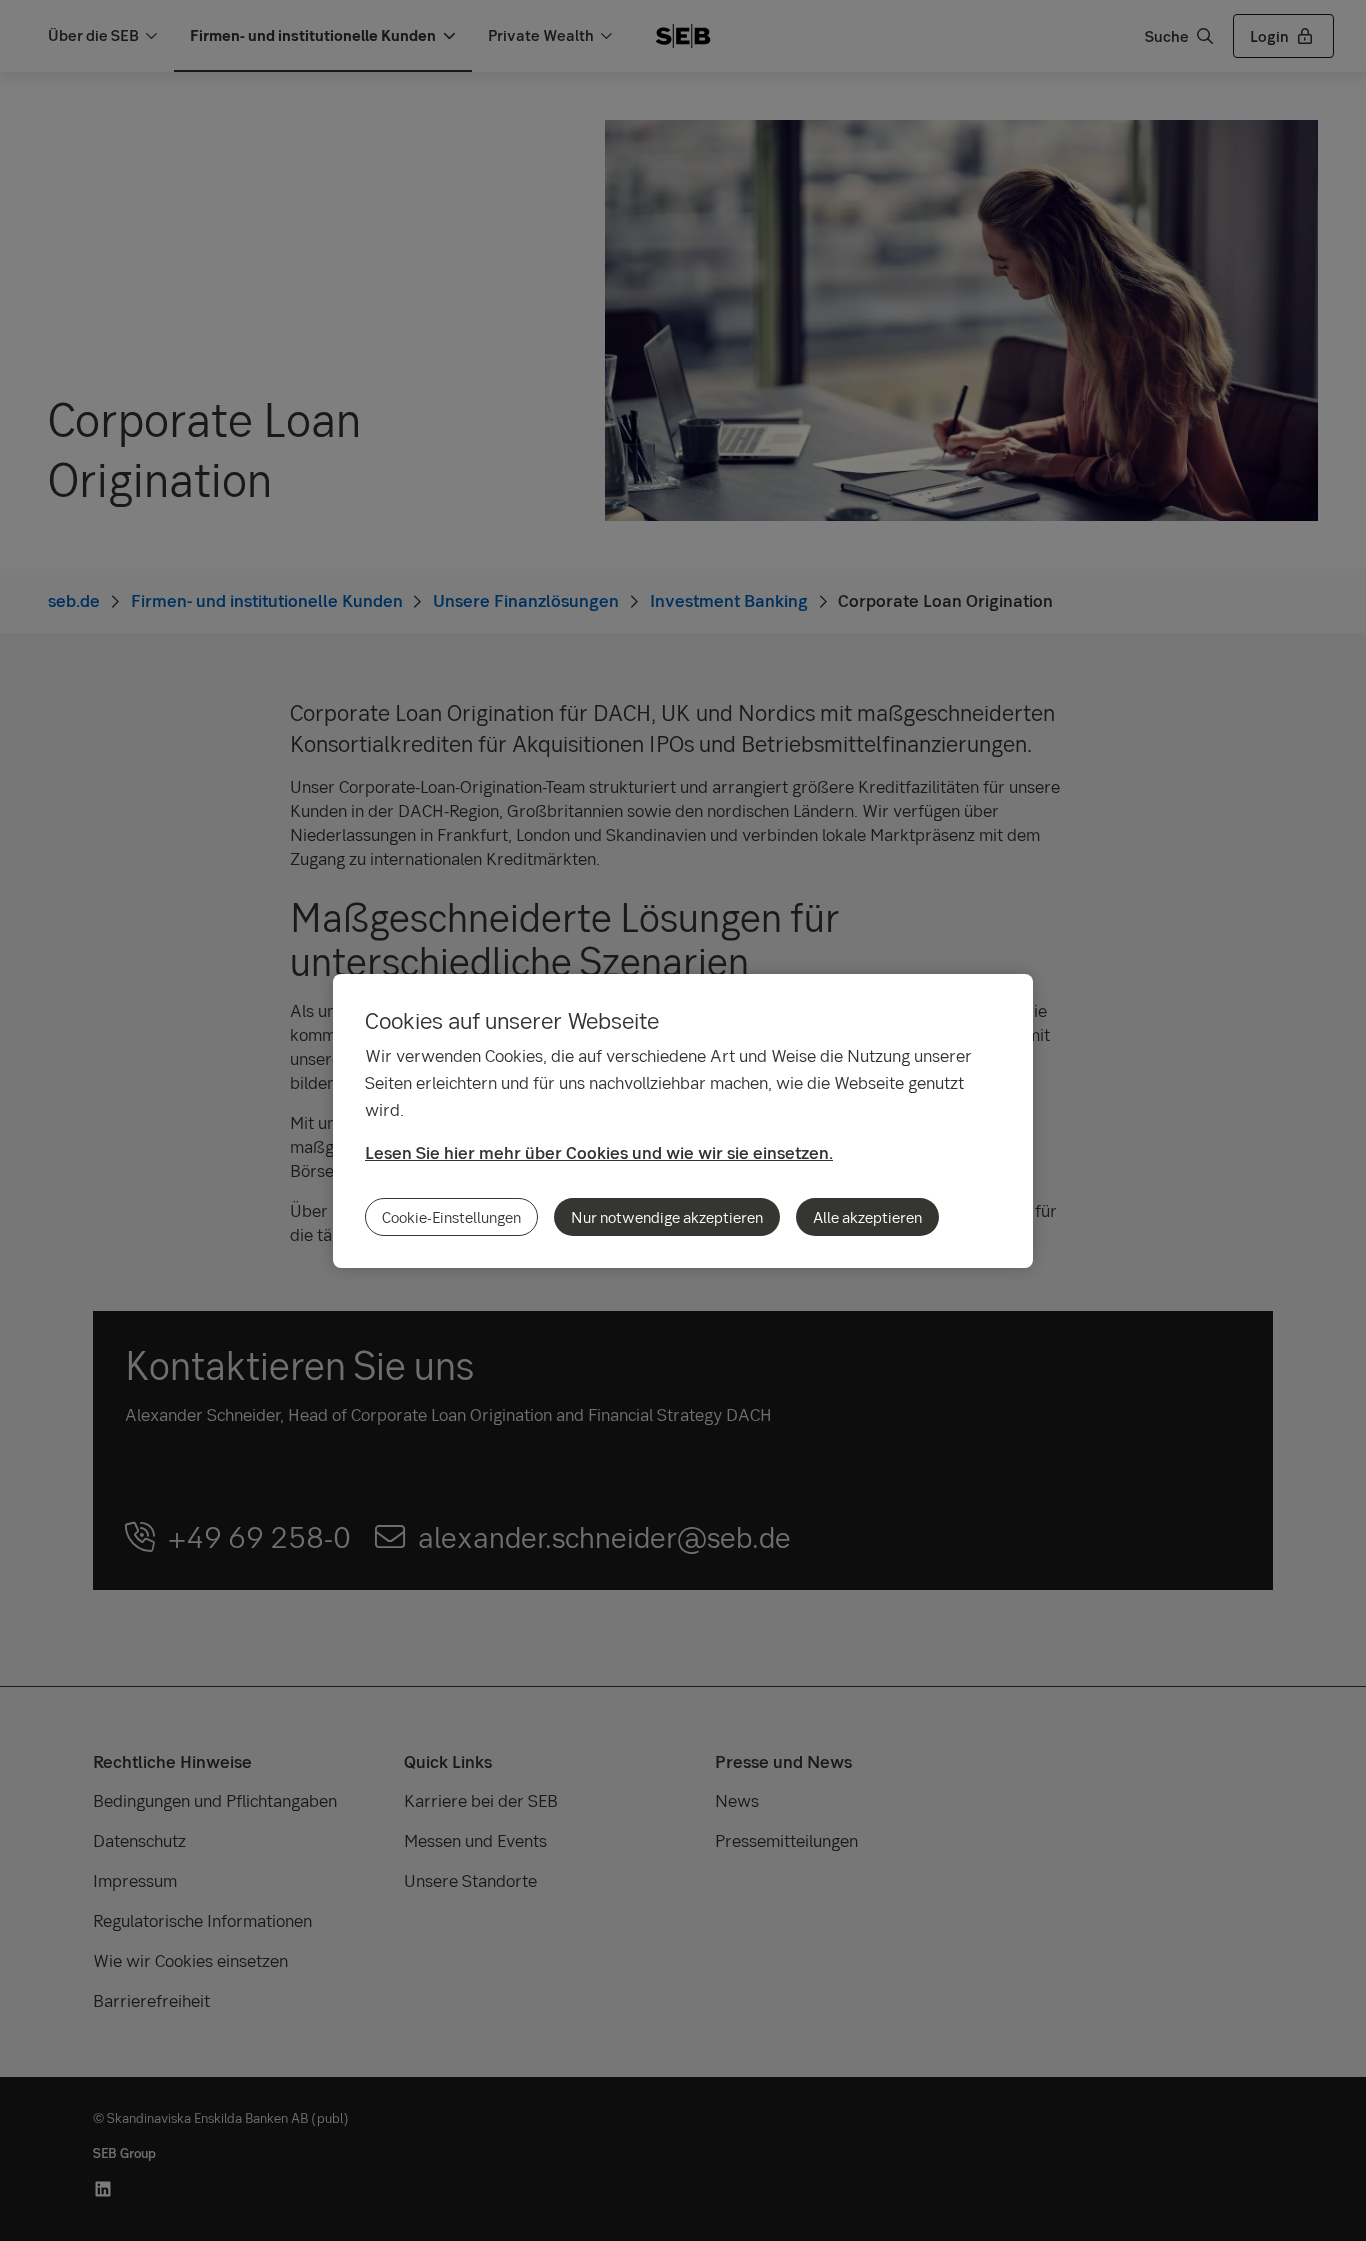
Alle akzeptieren (867, 1217)
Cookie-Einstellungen (451, 1217)
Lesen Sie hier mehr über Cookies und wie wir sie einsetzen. (599, 1152)
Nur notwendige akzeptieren (667, 1217)
